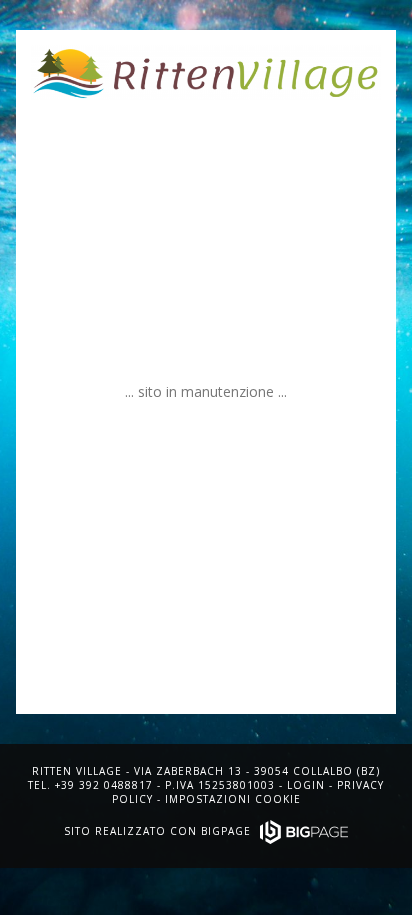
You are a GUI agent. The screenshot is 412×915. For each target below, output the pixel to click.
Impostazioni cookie (233, 799)
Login (306, 785)
